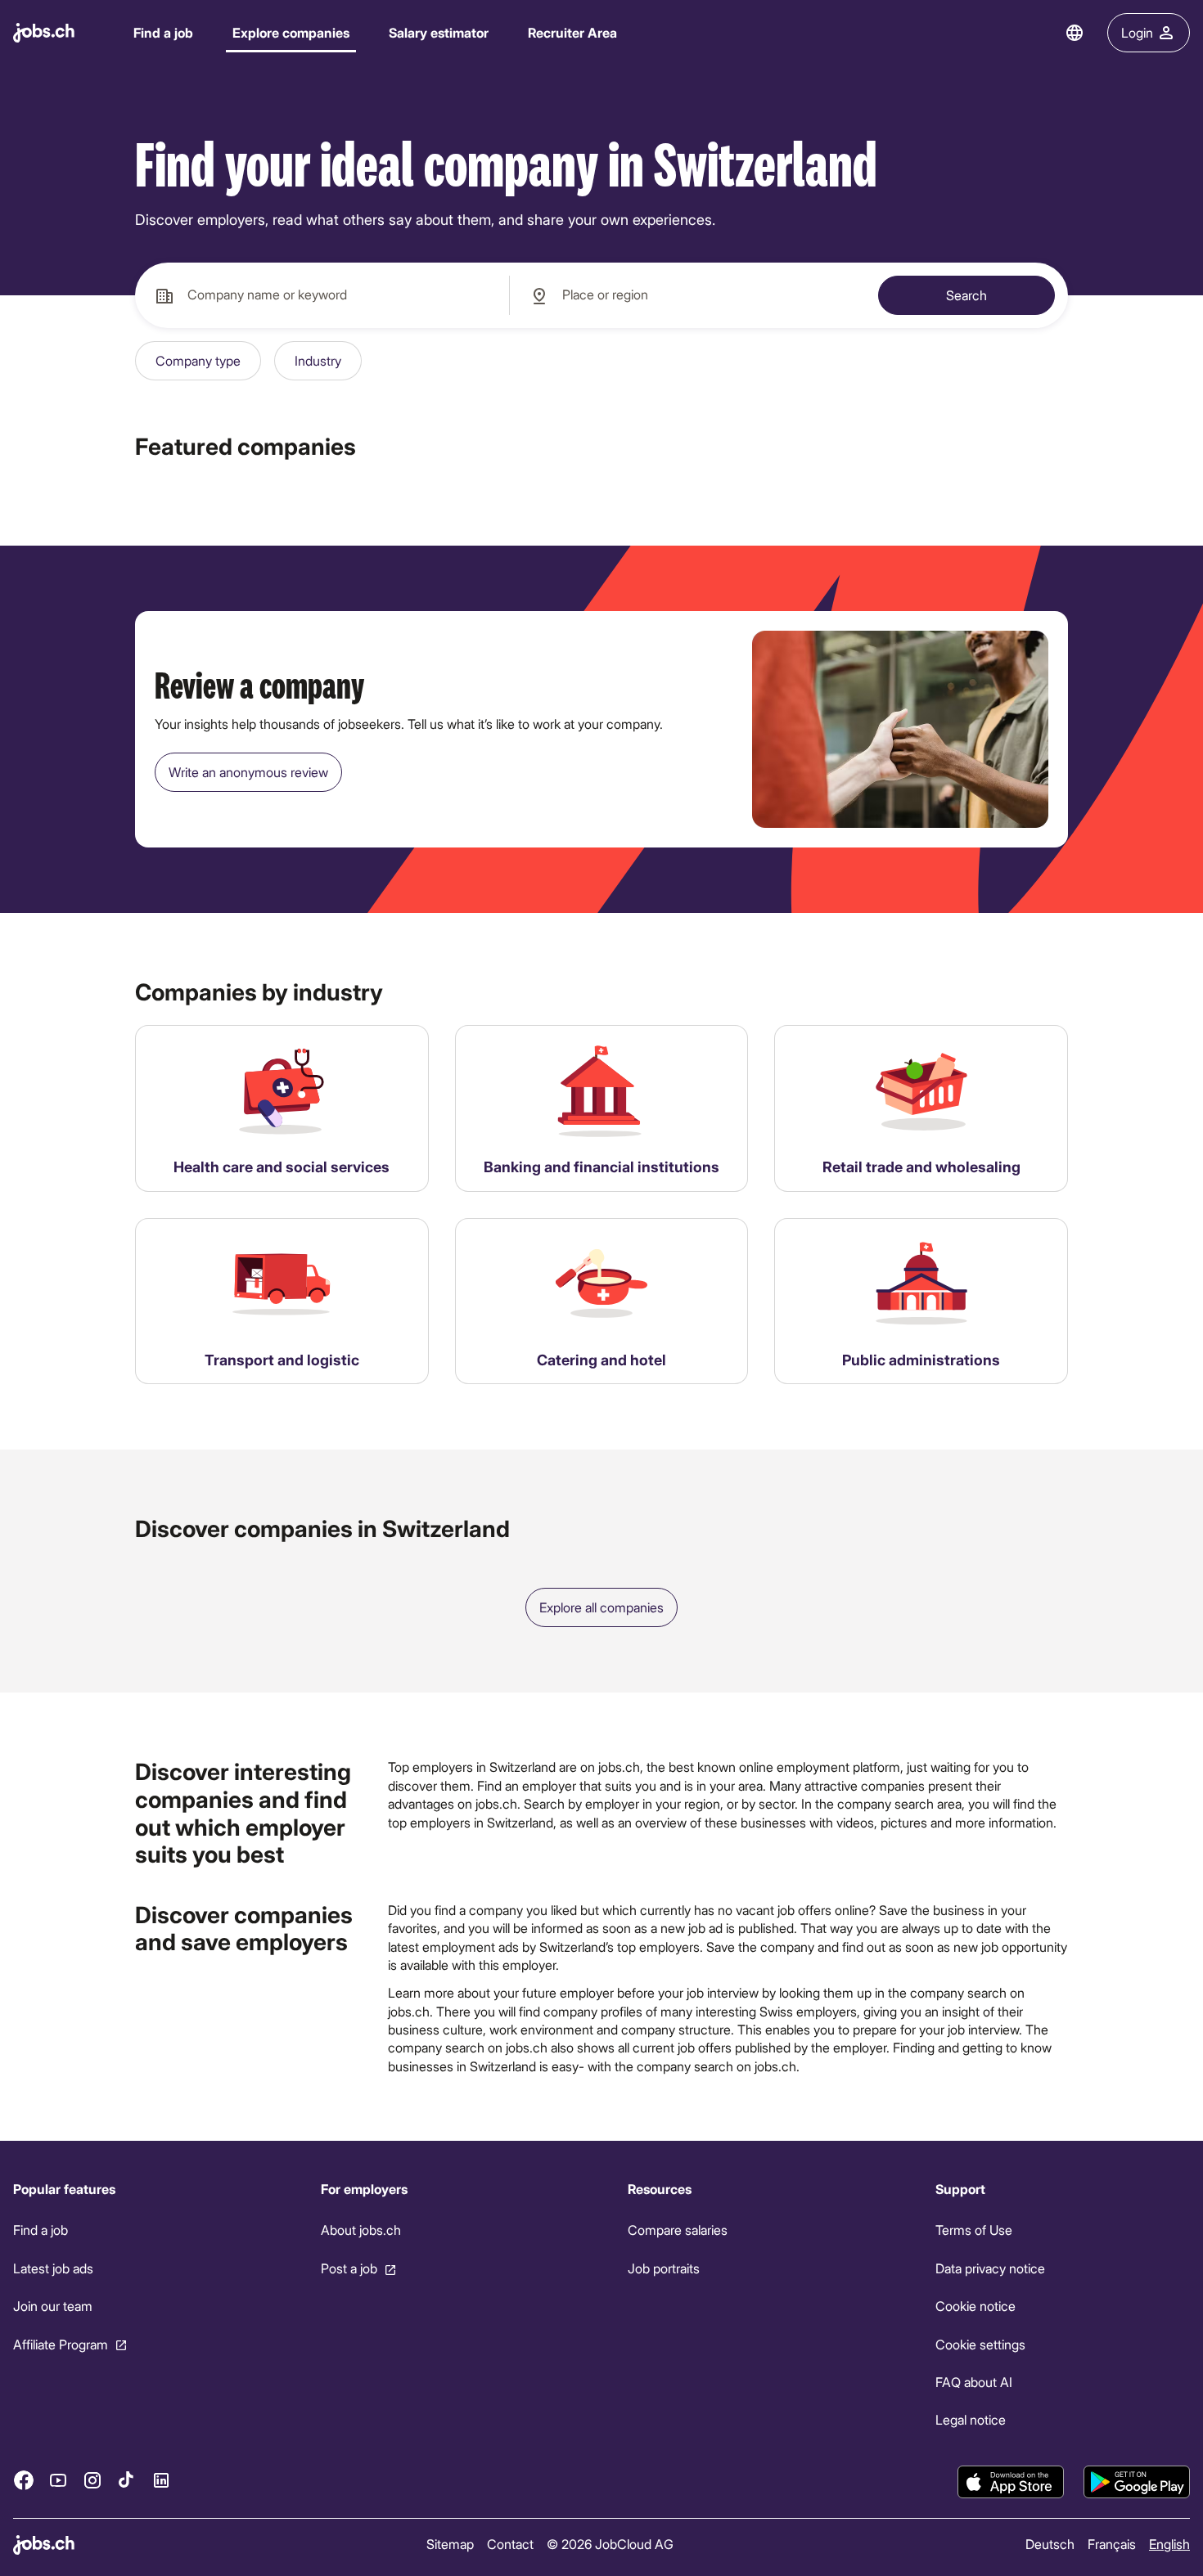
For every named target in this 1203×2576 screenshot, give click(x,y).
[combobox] (322, 295)
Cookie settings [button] (980, 2344)
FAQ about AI (974, 2382)
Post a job (349, 2268)
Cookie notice (975, 2306)
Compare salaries (678, 2230)
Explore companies (291, 32)
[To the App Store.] (1011, 2482)
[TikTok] (127, 2480)
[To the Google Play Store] (1137, 2482)
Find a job (163, 32)
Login (1137, 32)
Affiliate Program (61, 2344)
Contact (510, 2544)
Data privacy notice (990, 2268)
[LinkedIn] (161, 2480)
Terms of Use (974, 2230)
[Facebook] (24, 2480)
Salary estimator (439, 32)
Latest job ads (53, 2268)
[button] (198, 361)
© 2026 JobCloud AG (610, 2544)
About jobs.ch (361, 2230)
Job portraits (664, 2268)
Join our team (53, 2306)
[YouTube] (58, 2480)
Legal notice (971, 2420)
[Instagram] (92, 2480)
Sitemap (450, 2544)
